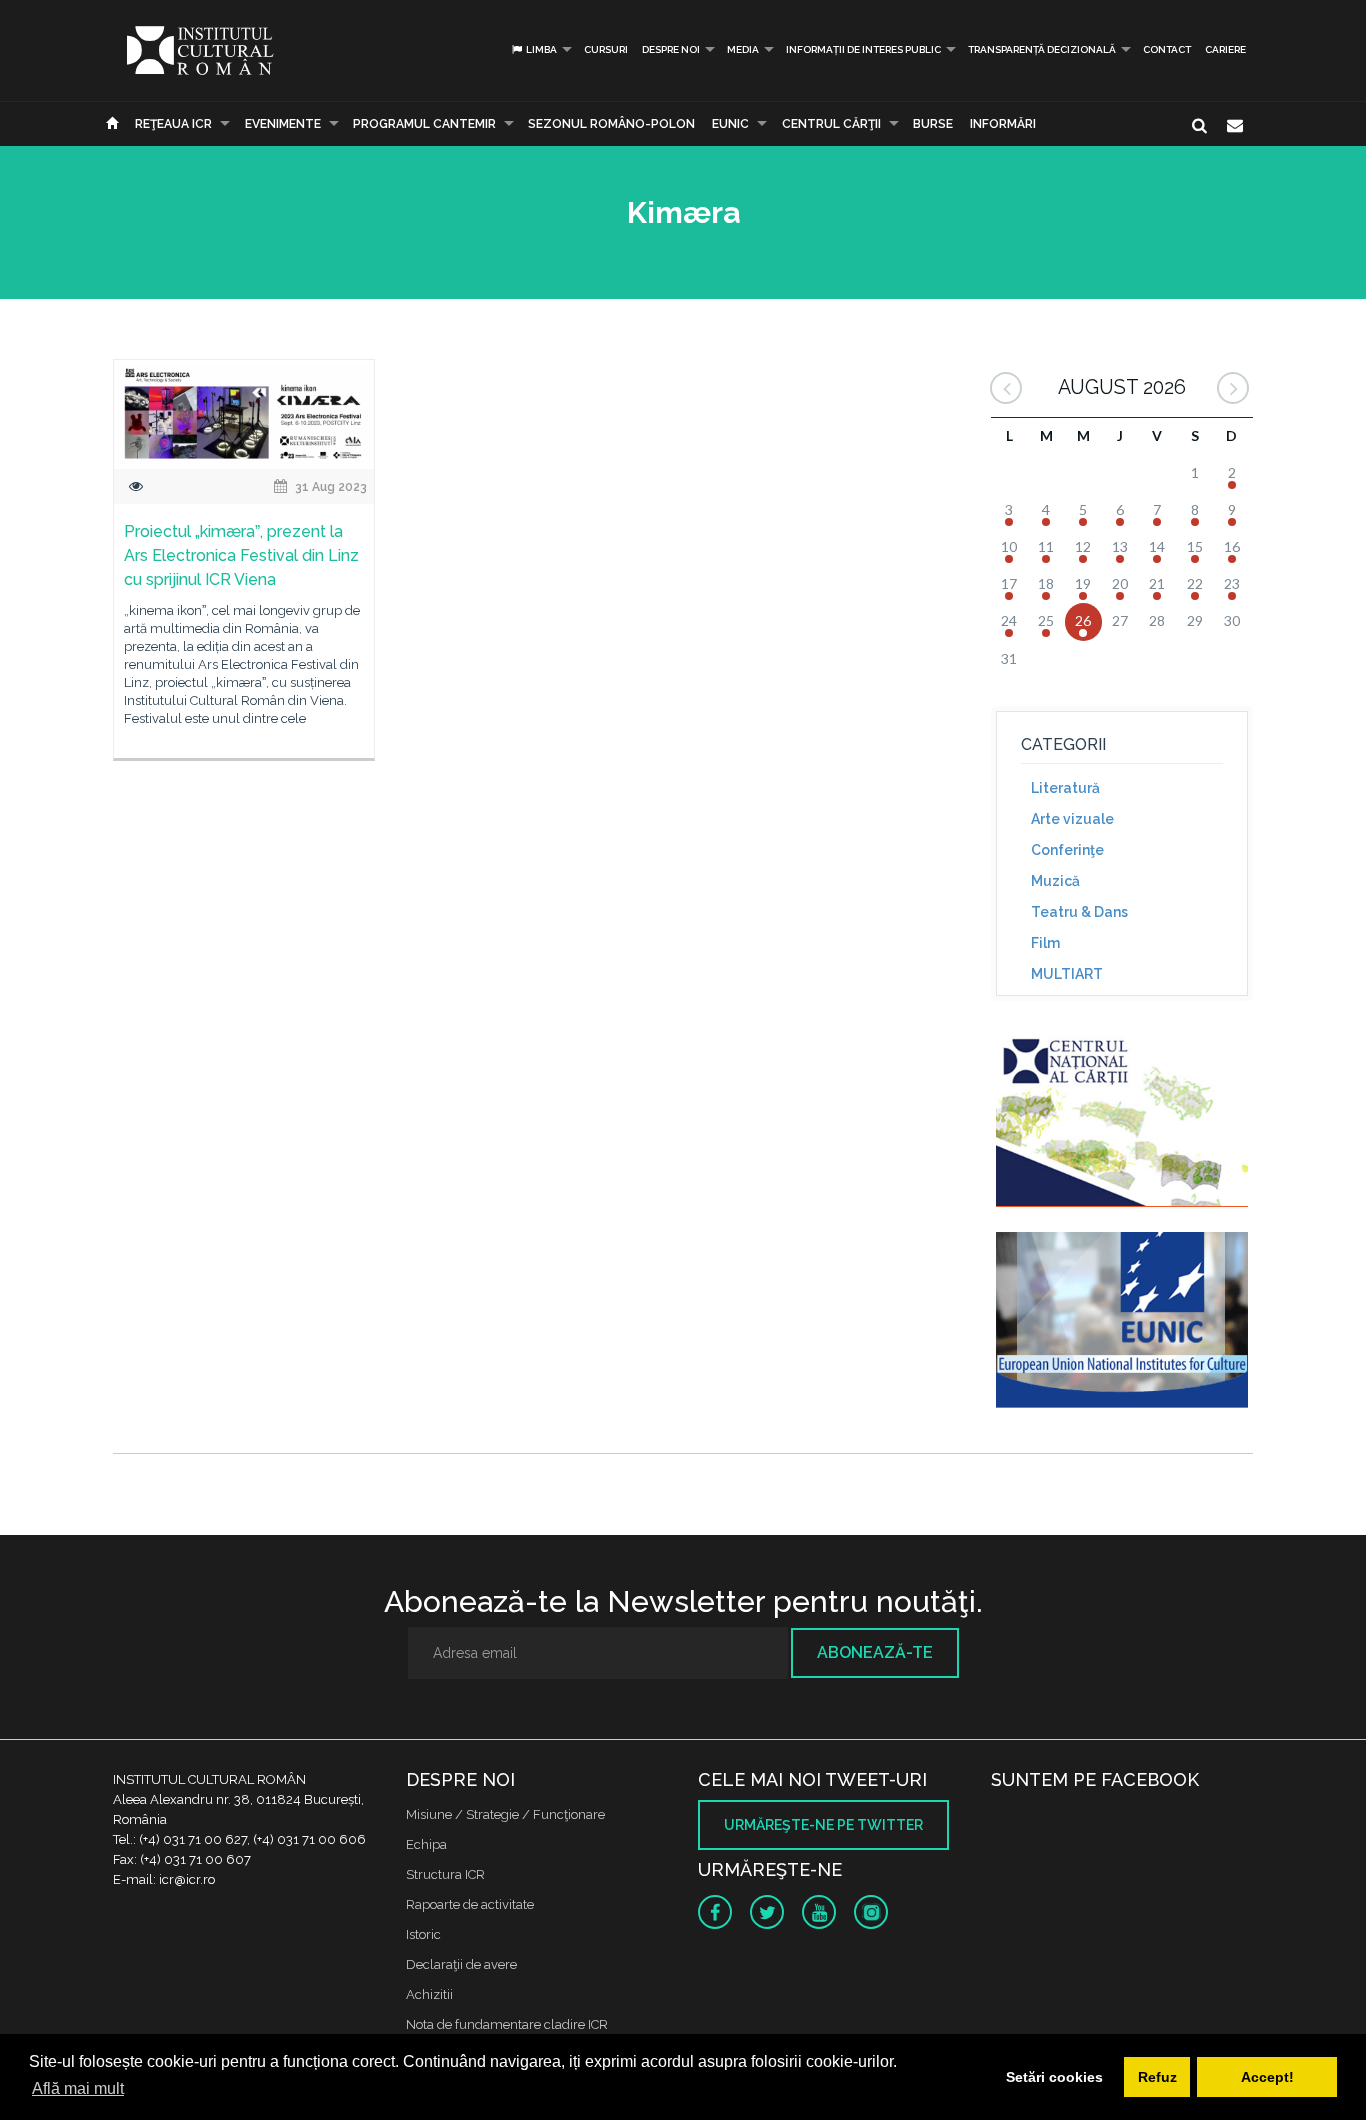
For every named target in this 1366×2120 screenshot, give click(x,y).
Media (743, 49)
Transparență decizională (1042, 49)
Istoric (423, 1934)
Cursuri (606, 49)
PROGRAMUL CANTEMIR (424, 124)
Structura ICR (445, 1874)
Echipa (426, 1844)
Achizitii (429, 1994)
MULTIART (1067, 974)
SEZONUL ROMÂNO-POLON (611, 124)
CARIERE (1225, 49)
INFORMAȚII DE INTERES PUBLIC (863, 49)
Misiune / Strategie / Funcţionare (505, 1814)
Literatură (1065, 788)
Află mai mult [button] (78, 2088)
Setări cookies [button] (1054, 2077)
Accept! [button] (1267, 2077)
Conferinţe (1067, 850)
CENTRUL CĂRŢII (831, 124)
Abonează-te (875, 1652)
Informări (1003, 124)
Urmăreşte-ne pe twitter (823, 1825)
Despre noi (671, 49)
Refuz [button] (1157, 2077)
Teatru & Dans (1079, 912)
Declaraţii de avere (461, 1964)
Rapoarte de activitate (470, 1904)
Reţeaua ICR (173, 124)
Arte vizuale (1072, 819)
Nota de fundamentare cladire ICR (507, 2024)
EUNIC (730, 124)
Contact (1167, 49)
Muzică (1055, 881)
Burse (933, 124)
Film (1045, 943)
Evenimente (283, 124)
